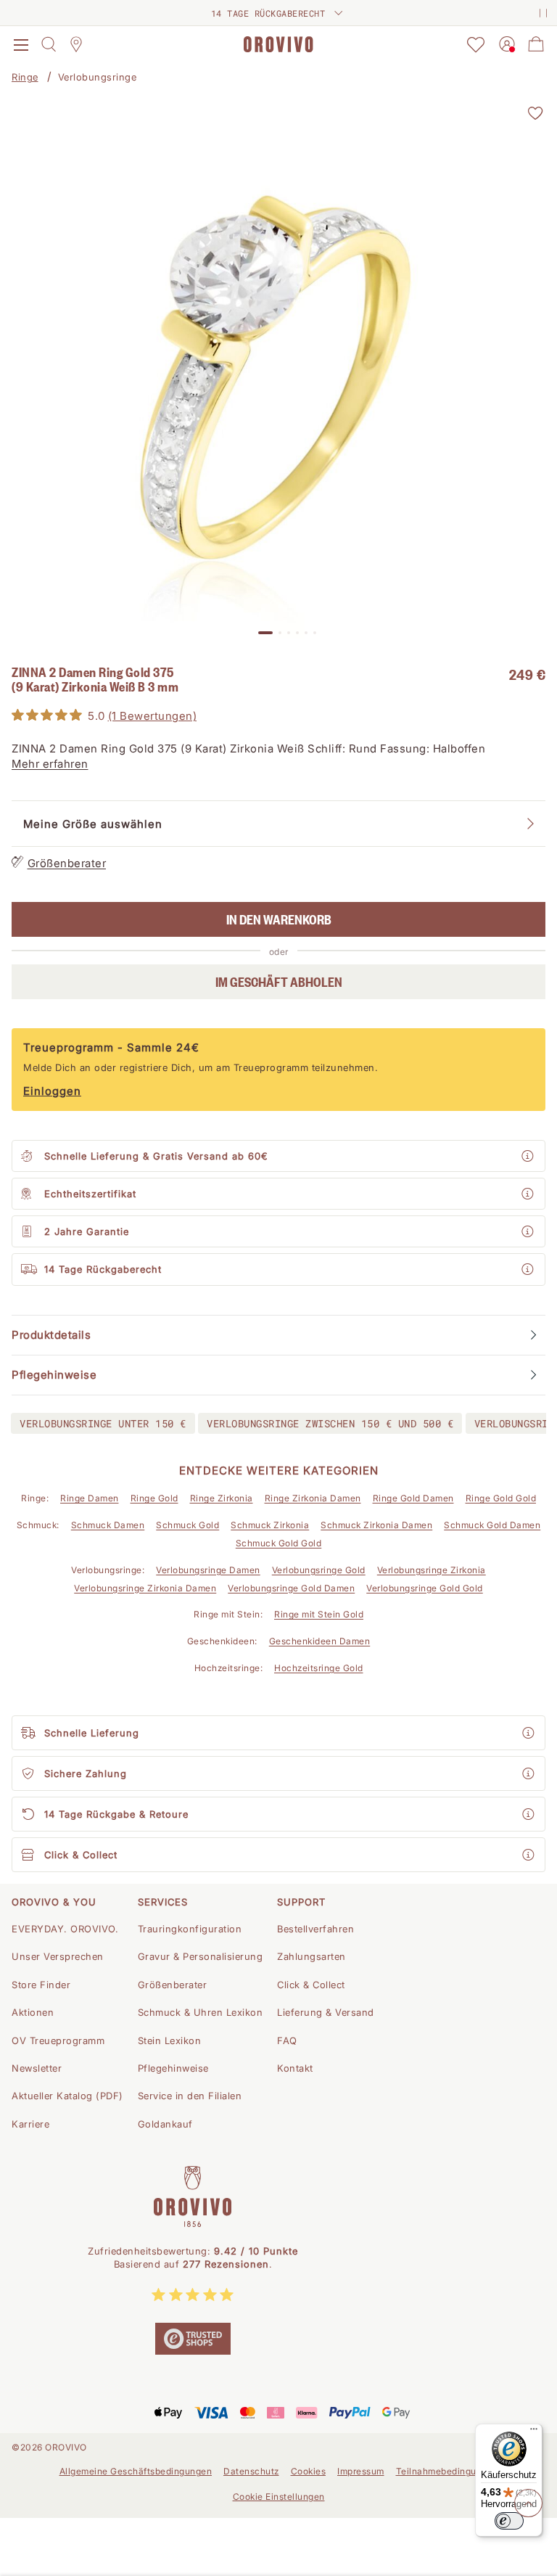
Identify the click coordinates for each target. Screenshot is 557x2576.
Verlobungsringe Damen (208, 1570)
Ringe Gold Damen (413, 1498)
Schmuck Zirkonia (270, 1525)
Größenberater (67, 863)
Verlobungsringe (98, 77)
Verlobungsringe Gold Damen (291, 1588)
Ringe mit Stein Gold (319, 1614)
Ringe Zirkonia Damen (313, 1498)
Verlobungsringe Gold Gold (425, 1588)
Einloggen (52, 1091)
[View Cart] (536, 44)
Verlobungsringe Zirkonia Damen (145, 1588)
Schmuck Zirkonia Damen (376, 1525)
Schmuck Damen (108, 1525)
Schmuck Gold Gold (279, 1543)
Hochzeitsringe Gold (319, 1668)
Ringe (25, 77)
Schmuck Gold (187, 1525)
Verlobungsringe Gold (319, 1570)
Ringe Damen (90, 1498)
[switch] (509, 2521)
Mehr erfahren (50, 764)
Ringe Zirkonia (222, 1498)
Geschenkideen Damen (320, 1641)
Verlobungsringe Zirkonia (432, 1570)
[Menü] (534, 2432)
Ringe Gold (154, 1498)
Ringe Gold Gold (501, 1498)
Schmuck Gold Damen (492, 1525)
